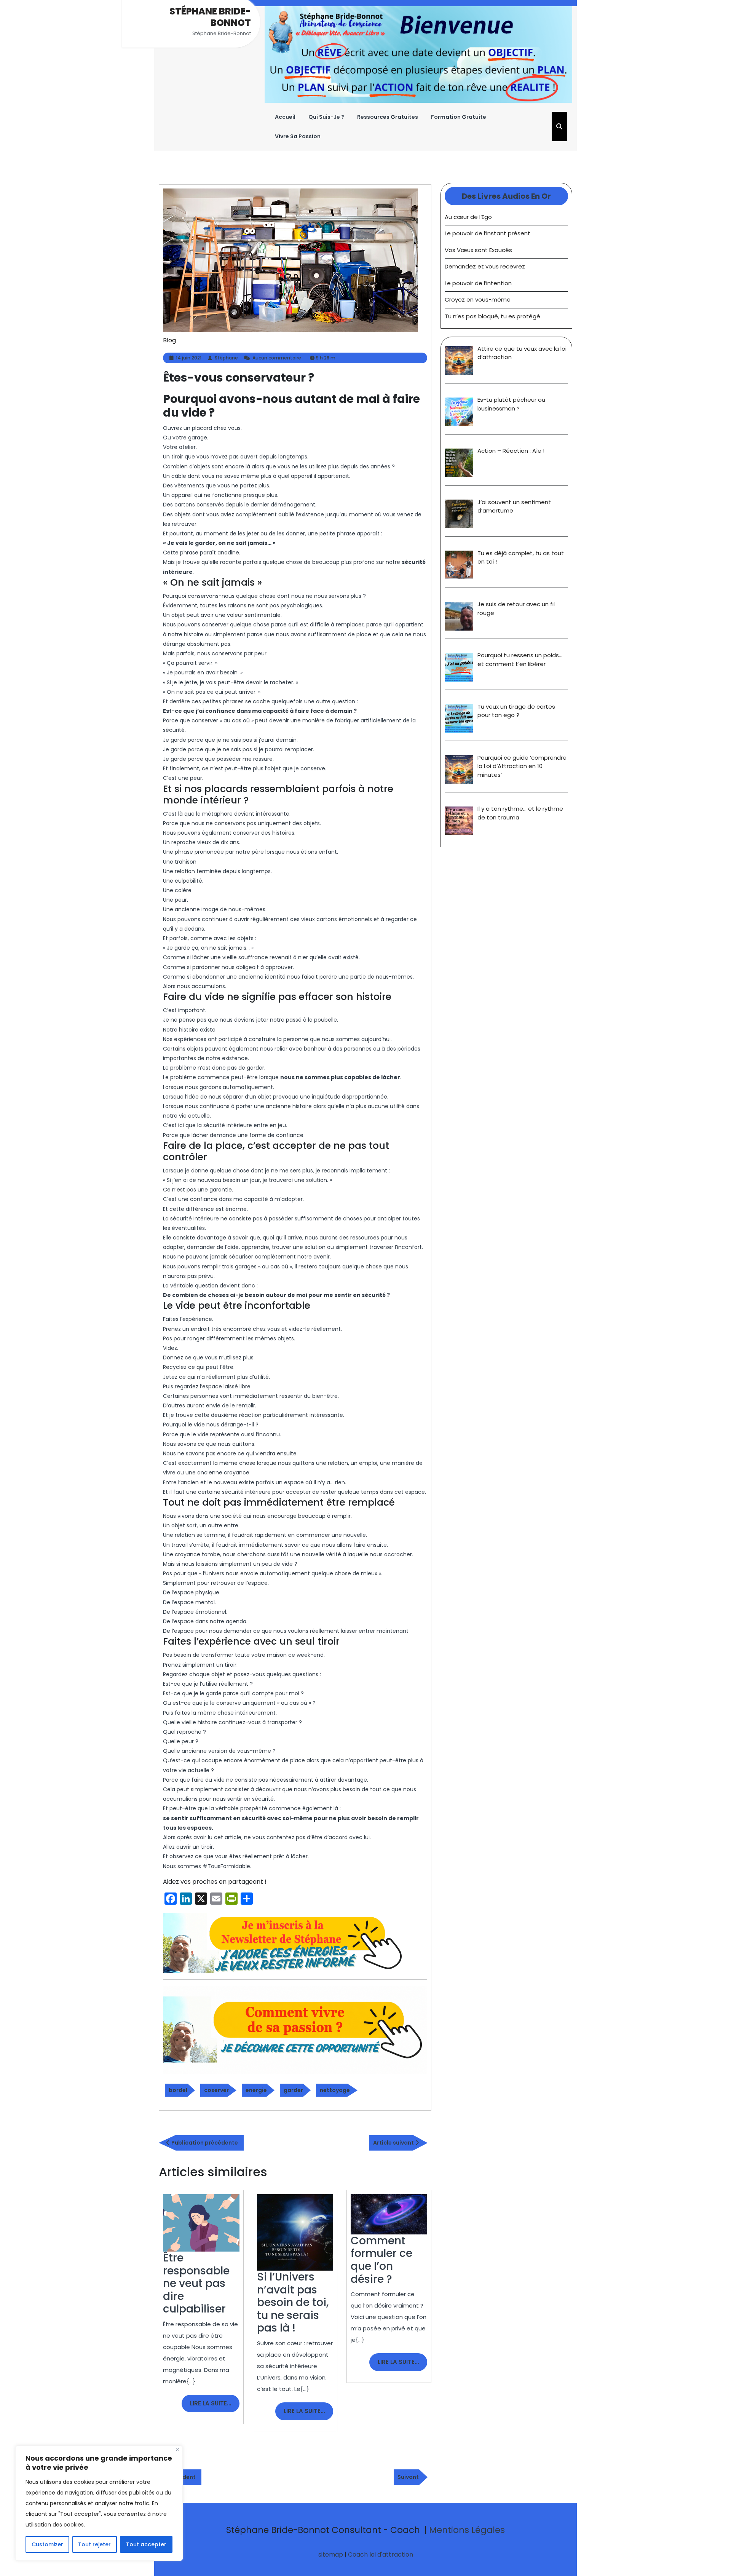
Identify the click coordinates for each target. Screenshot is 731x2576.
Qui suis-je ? (326, 117)
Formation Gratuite (459, 117)
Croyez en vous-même (478, 299)
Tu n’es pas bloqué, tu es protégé (492, 316)
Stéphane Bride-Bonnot (210, 17)
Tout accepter (146, 2544)
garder (293, 2090)
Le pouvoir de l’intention (478, 283)
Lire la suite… (215, 2406)
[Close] (178, 2449)
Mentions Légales (467, 2530)
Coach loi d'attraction (381, 2554)
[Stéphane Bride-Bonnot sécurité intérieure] (285, 1943)
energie (256, 2090)
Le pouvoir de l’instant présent (488, 233)
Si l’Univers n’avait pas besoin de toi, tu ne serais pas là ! (293, 2302)
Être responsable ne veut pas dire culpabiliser (196, 2283)
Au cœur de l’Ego (468, 217)
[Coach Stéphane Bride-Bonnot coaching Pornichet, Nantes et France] (418, 54)
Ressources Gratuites (388, 117)
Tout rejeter (94, 2544)
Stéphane (226, 358)
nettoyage (335, 2090)
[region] (99, 2503)
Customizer (47, 2544)
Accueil (285, 117)
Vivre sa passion (298, 136)
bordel (178, 2090)
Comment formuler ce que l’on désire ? (381, 2260)
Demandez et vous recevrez (485, 266)
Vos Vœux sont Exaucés (478, 250)
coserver (216, 2090)
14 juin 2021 (189, 358)
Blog (169, 340)
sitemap (331, 2554)
